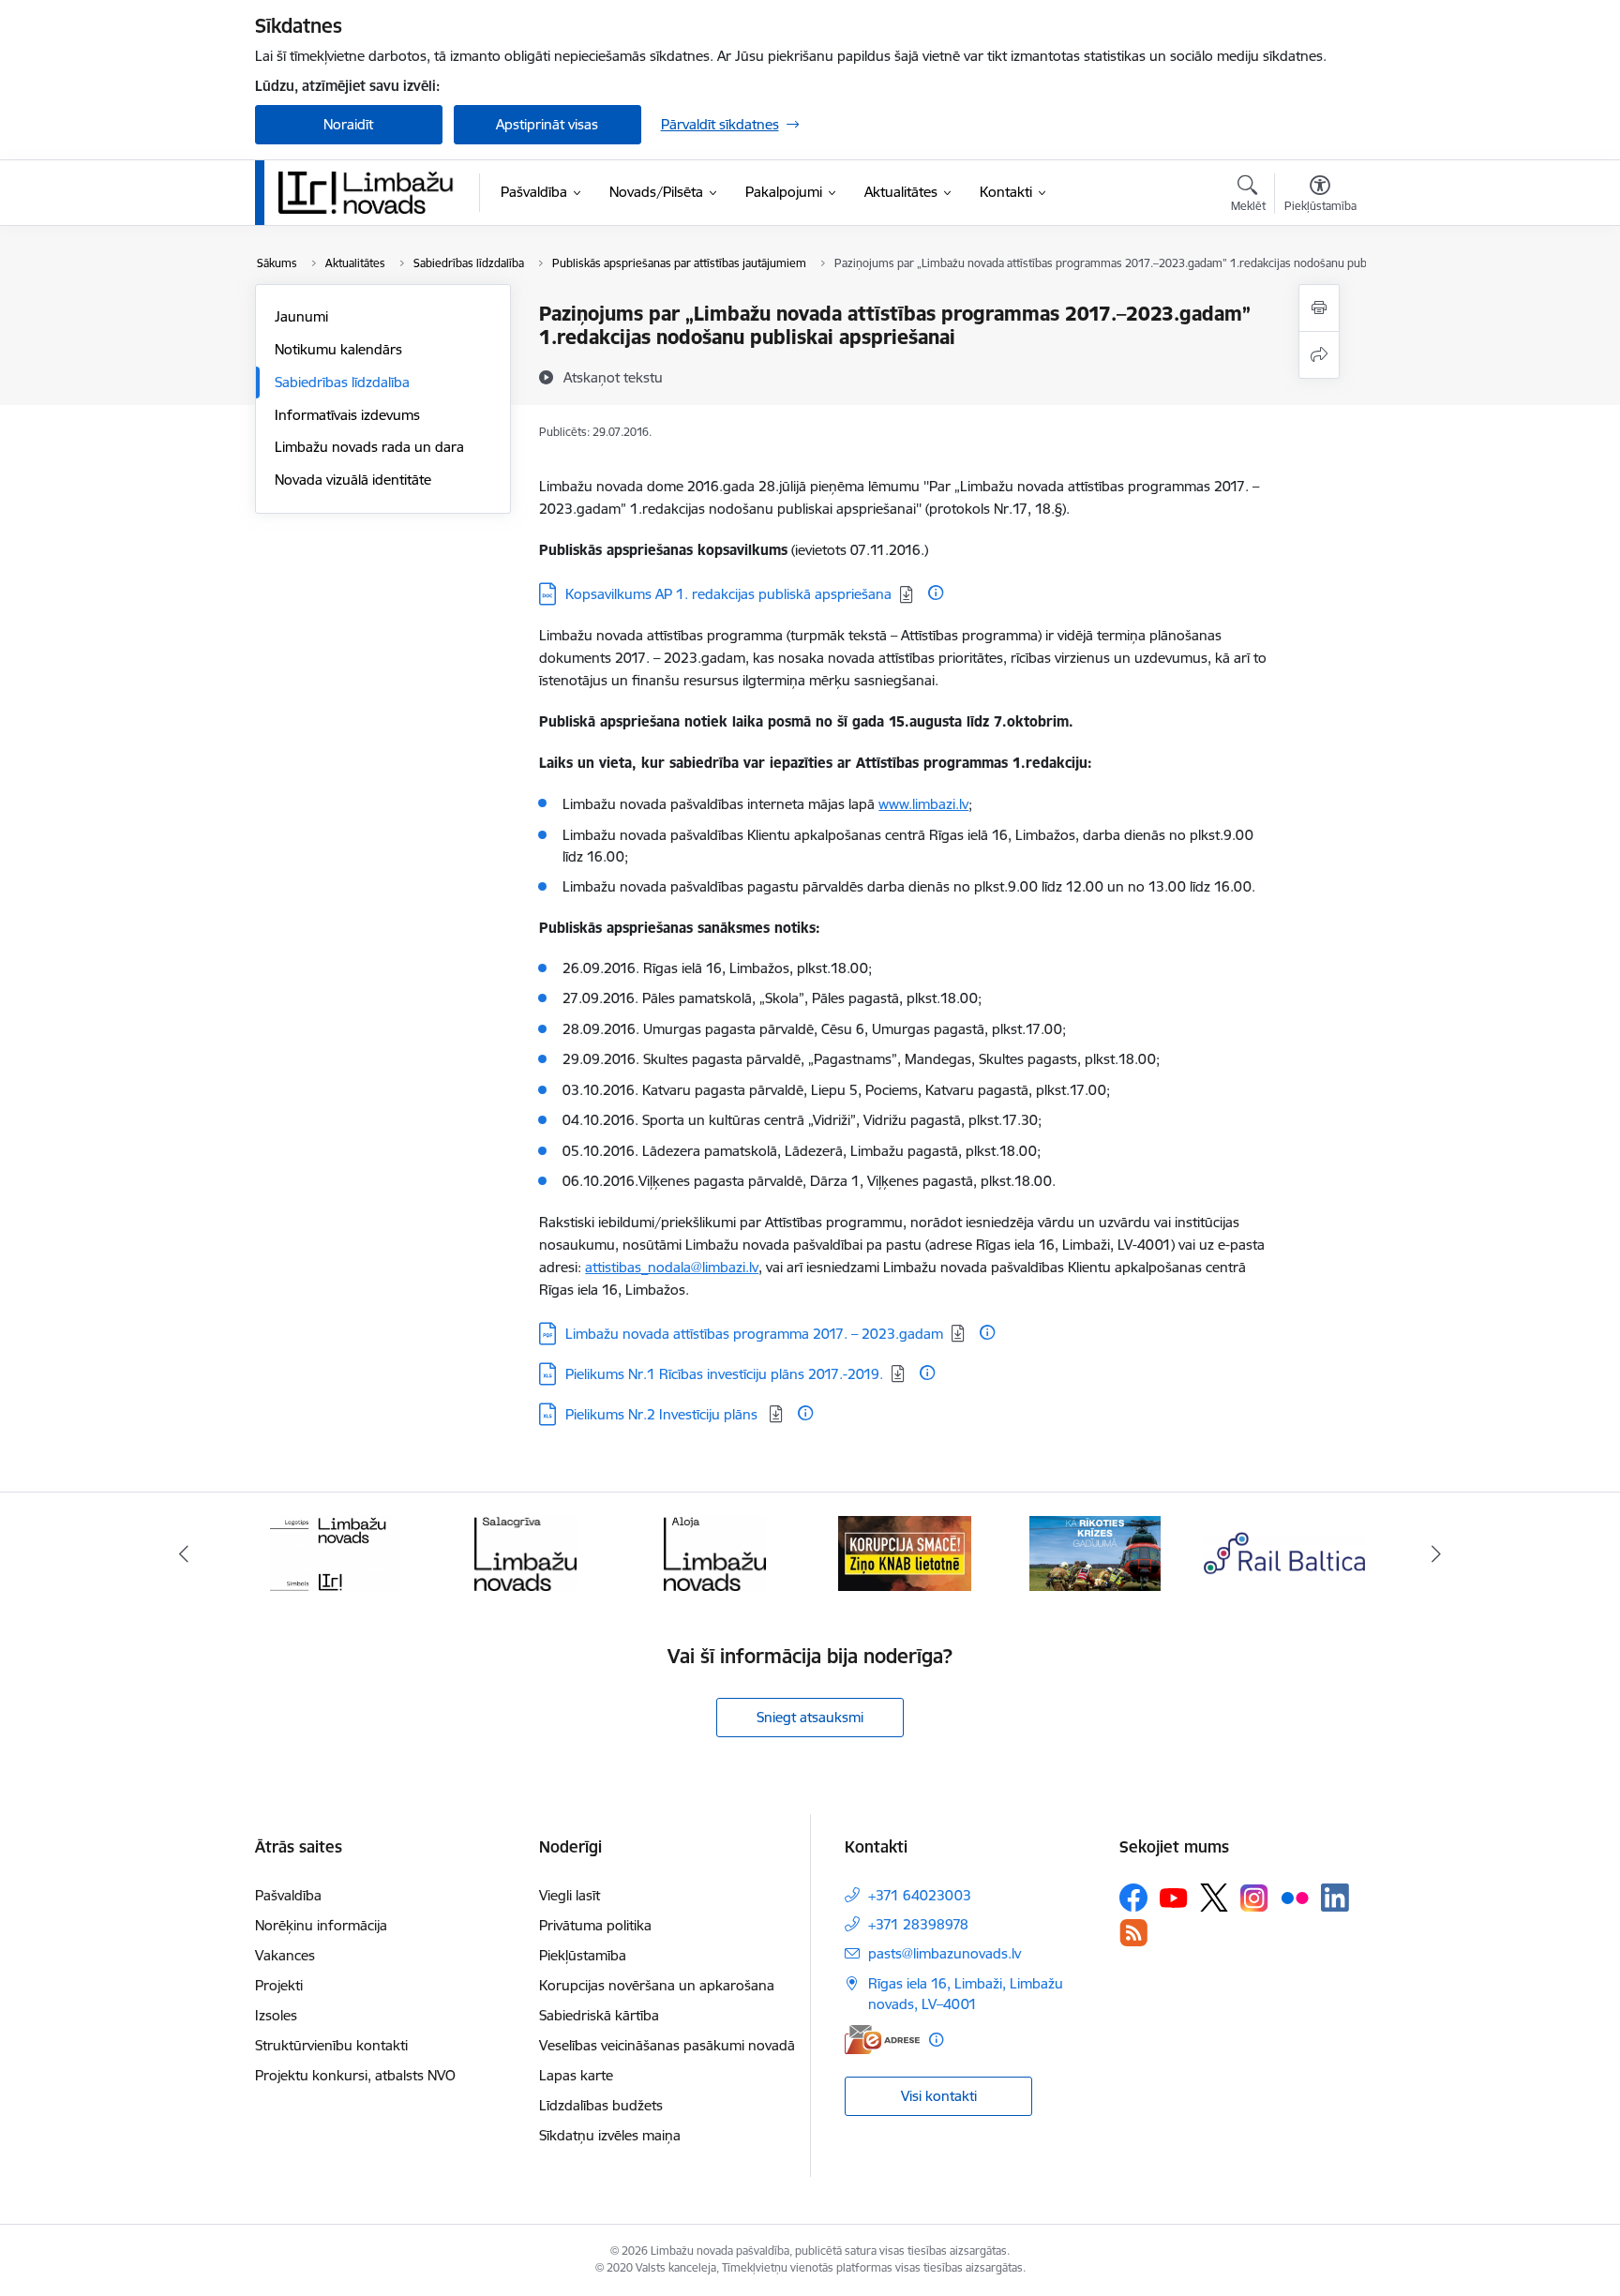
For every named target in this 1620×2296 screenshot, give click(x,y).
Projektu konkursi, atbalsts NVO (355, 2075)
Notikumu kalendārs (338, 349)
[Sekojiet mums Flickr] (1295, 1897)
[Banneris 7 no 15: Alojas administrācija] (715, 1552)
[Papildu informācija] (936, 593)
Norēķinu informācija (321, 1925)
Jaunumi (301, 316)
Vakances (285, 1955)
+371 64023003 (920, 1895)
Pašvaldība (288, 1895)
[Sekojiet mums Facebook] (1133, 1898)
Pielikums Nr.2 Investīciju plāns (663, 1414)
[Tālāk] (1437, 1553)
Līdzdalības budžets (601, 2105)
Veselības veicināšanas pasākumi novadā (667, 2045)
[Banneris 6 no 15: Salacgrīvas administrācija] (525, 1552)
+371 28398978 (918, 1924)
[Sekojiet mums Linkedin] (1335, 1898)
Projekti (279, 1985)
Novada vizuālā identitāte (353, 480)
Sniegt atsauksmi (810, 1717)
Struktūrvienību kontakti (331, 2045)
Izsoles (276, 2015)
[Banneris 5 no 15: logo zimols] (336, 1552)
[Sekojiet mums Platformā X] (1214, 1898)
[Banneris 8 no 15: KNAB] (905, 1552)
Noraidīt (348, 124)
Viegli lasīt (570, 1895)
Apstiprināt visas (547, 124)
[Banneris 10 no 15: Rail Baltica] (1284, 1552)
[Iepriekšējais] (184, 1553)
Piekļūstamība (583, 1955)
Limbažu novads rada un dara (369, 447)
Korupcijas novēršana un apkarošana (657, 1985)
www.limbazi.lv (923, 804)
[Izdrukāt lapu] (1319, 308)
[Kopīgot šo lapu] (1319, 355)
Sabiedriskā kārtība (599, 2015)
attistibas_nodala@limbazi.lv (672, 1267)
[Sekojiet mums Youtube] (1174, 1897)
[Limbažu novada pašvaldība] (372, 192)
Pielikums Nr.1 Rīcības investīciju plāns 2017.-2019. (724, 1374)
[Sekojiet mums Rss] (1133, 1933)
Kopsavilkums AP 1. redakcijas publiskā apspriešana (728, 594)
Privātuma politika (595, 1925)
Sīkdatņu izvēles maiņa (610, 2135)
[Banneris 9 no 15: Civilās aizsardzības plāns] (1095, 1552)
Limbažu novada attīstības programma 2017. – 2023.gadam (754, 1334)
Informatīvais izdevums (347, 415)
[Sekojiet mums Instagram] (1254, 1898)
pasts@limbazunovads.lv (945, 1953)
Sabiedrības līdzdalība (342, 382)
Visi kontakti (939, 2096)
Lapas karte (576, 2075)
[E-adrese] (882, 2040)
